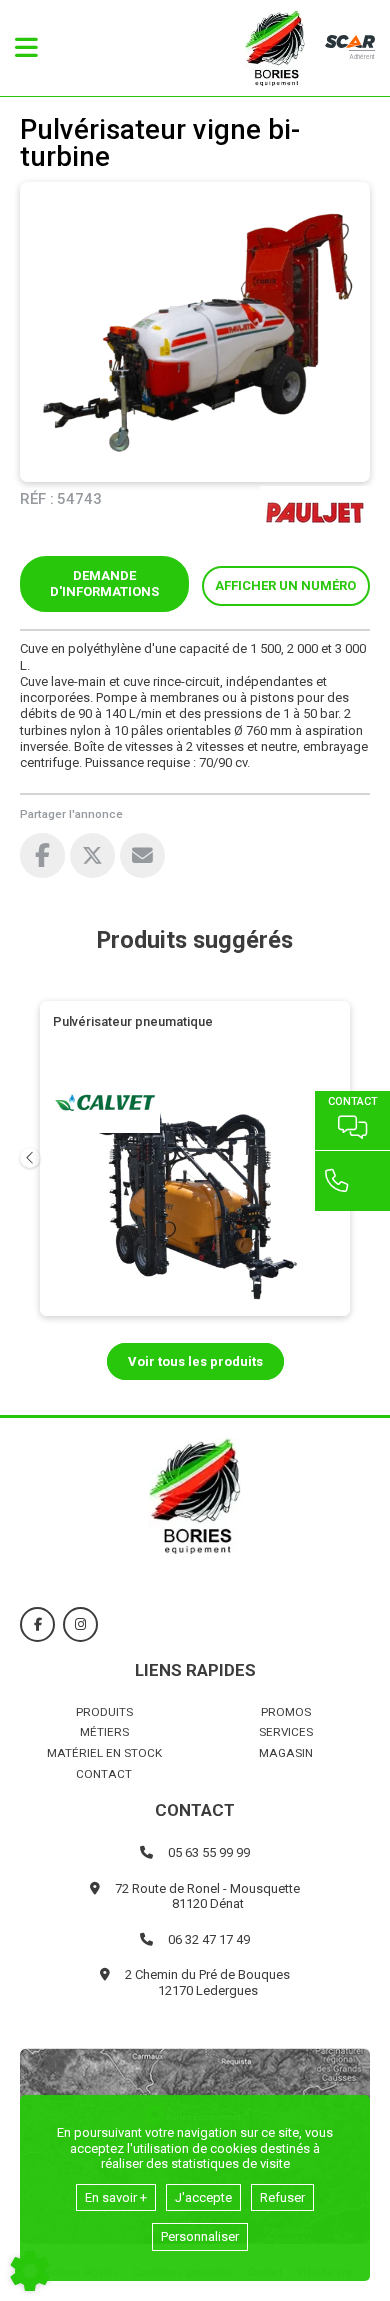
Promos (286, 1712)
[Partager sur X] (92, 855)
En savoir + (116, 2197)
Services (286, 1732)
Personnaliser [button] (200, 2236)
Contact (104, 1774)
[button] (286, 586)
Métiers (104, 1732)
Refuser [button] (282, 2197)
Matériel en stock (104, 1753)
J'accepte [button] (203, 2197)
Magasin (286, 1753)
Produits (104, 1712)
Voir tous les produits (195, 1361)
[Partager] (142, 855)
